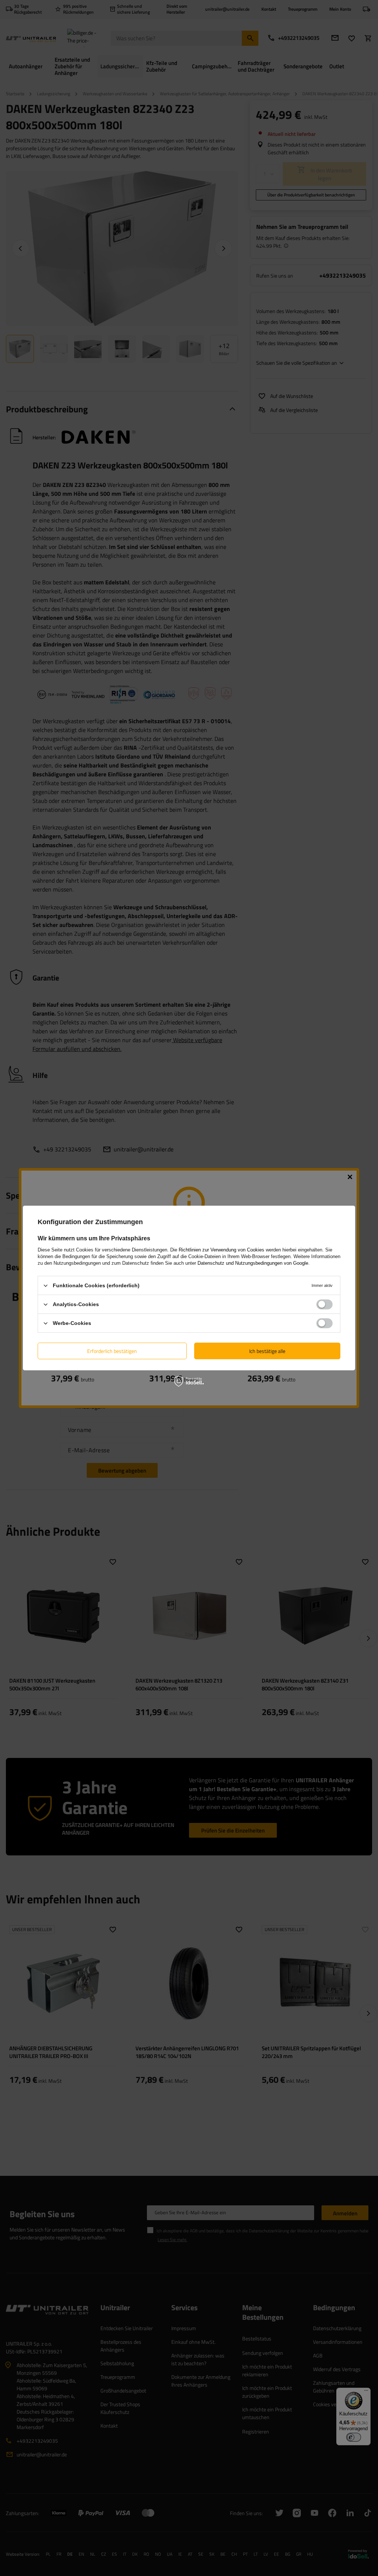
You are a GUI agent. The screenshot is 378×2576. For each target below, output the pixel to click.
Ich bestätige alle (267, 1351)
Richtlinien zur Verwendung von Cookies (221, 1250)
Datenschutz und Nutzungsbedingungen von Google (253, 1263)
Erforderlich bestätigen (112, 1351)
